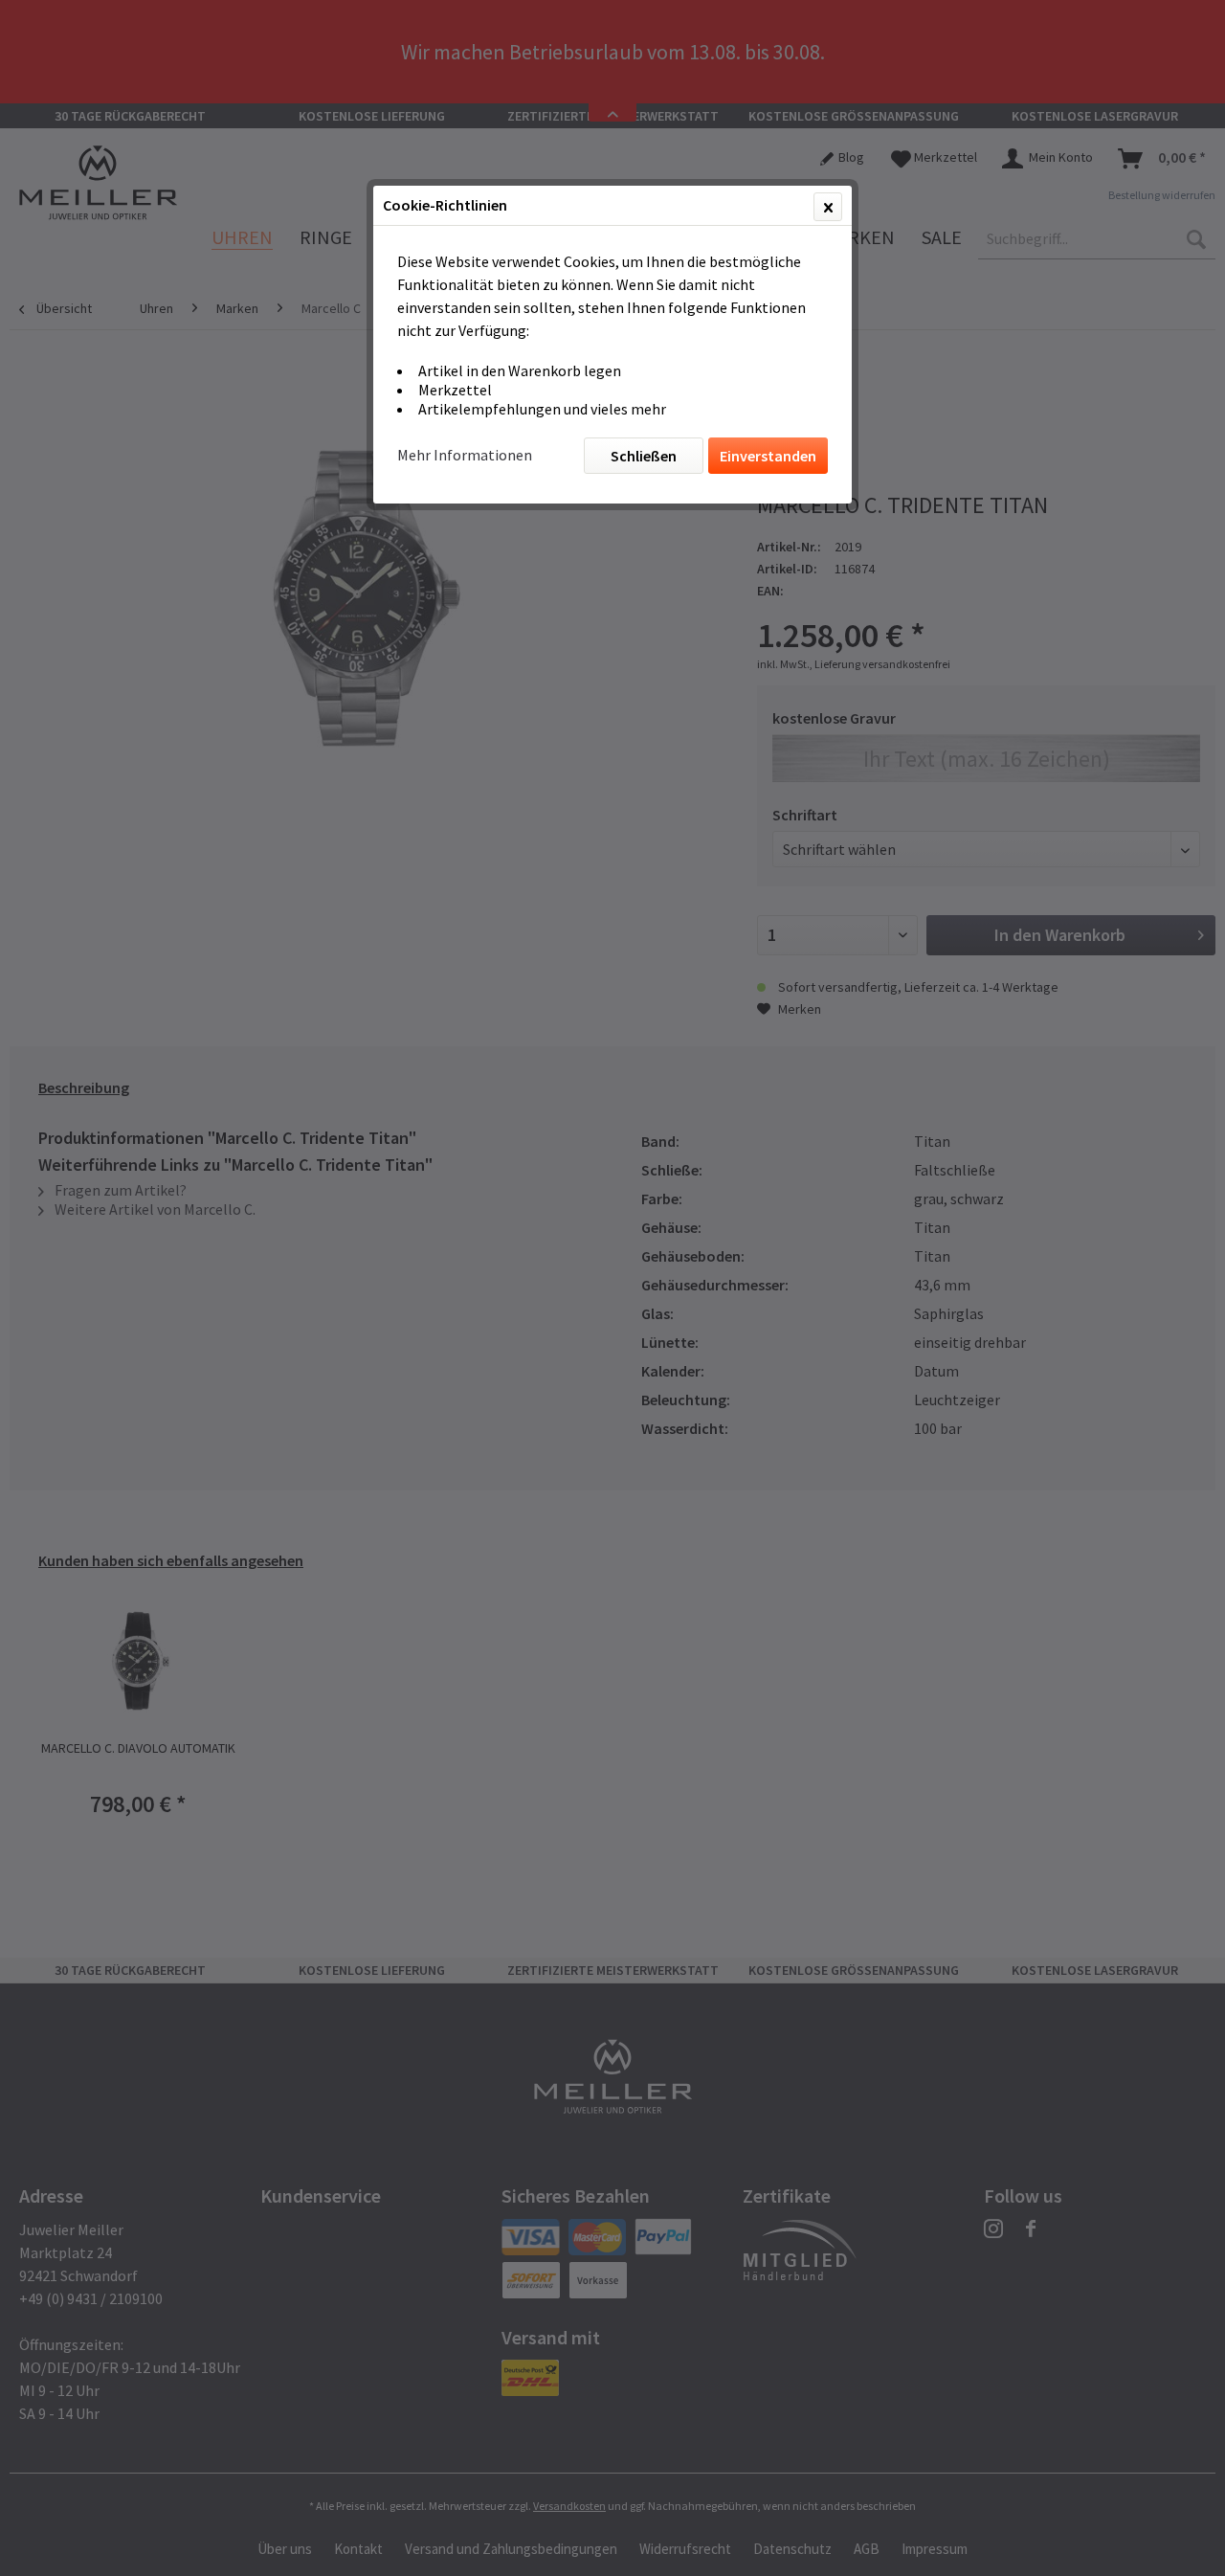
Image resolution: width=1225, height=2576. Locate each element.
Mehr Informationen (465, 455)
